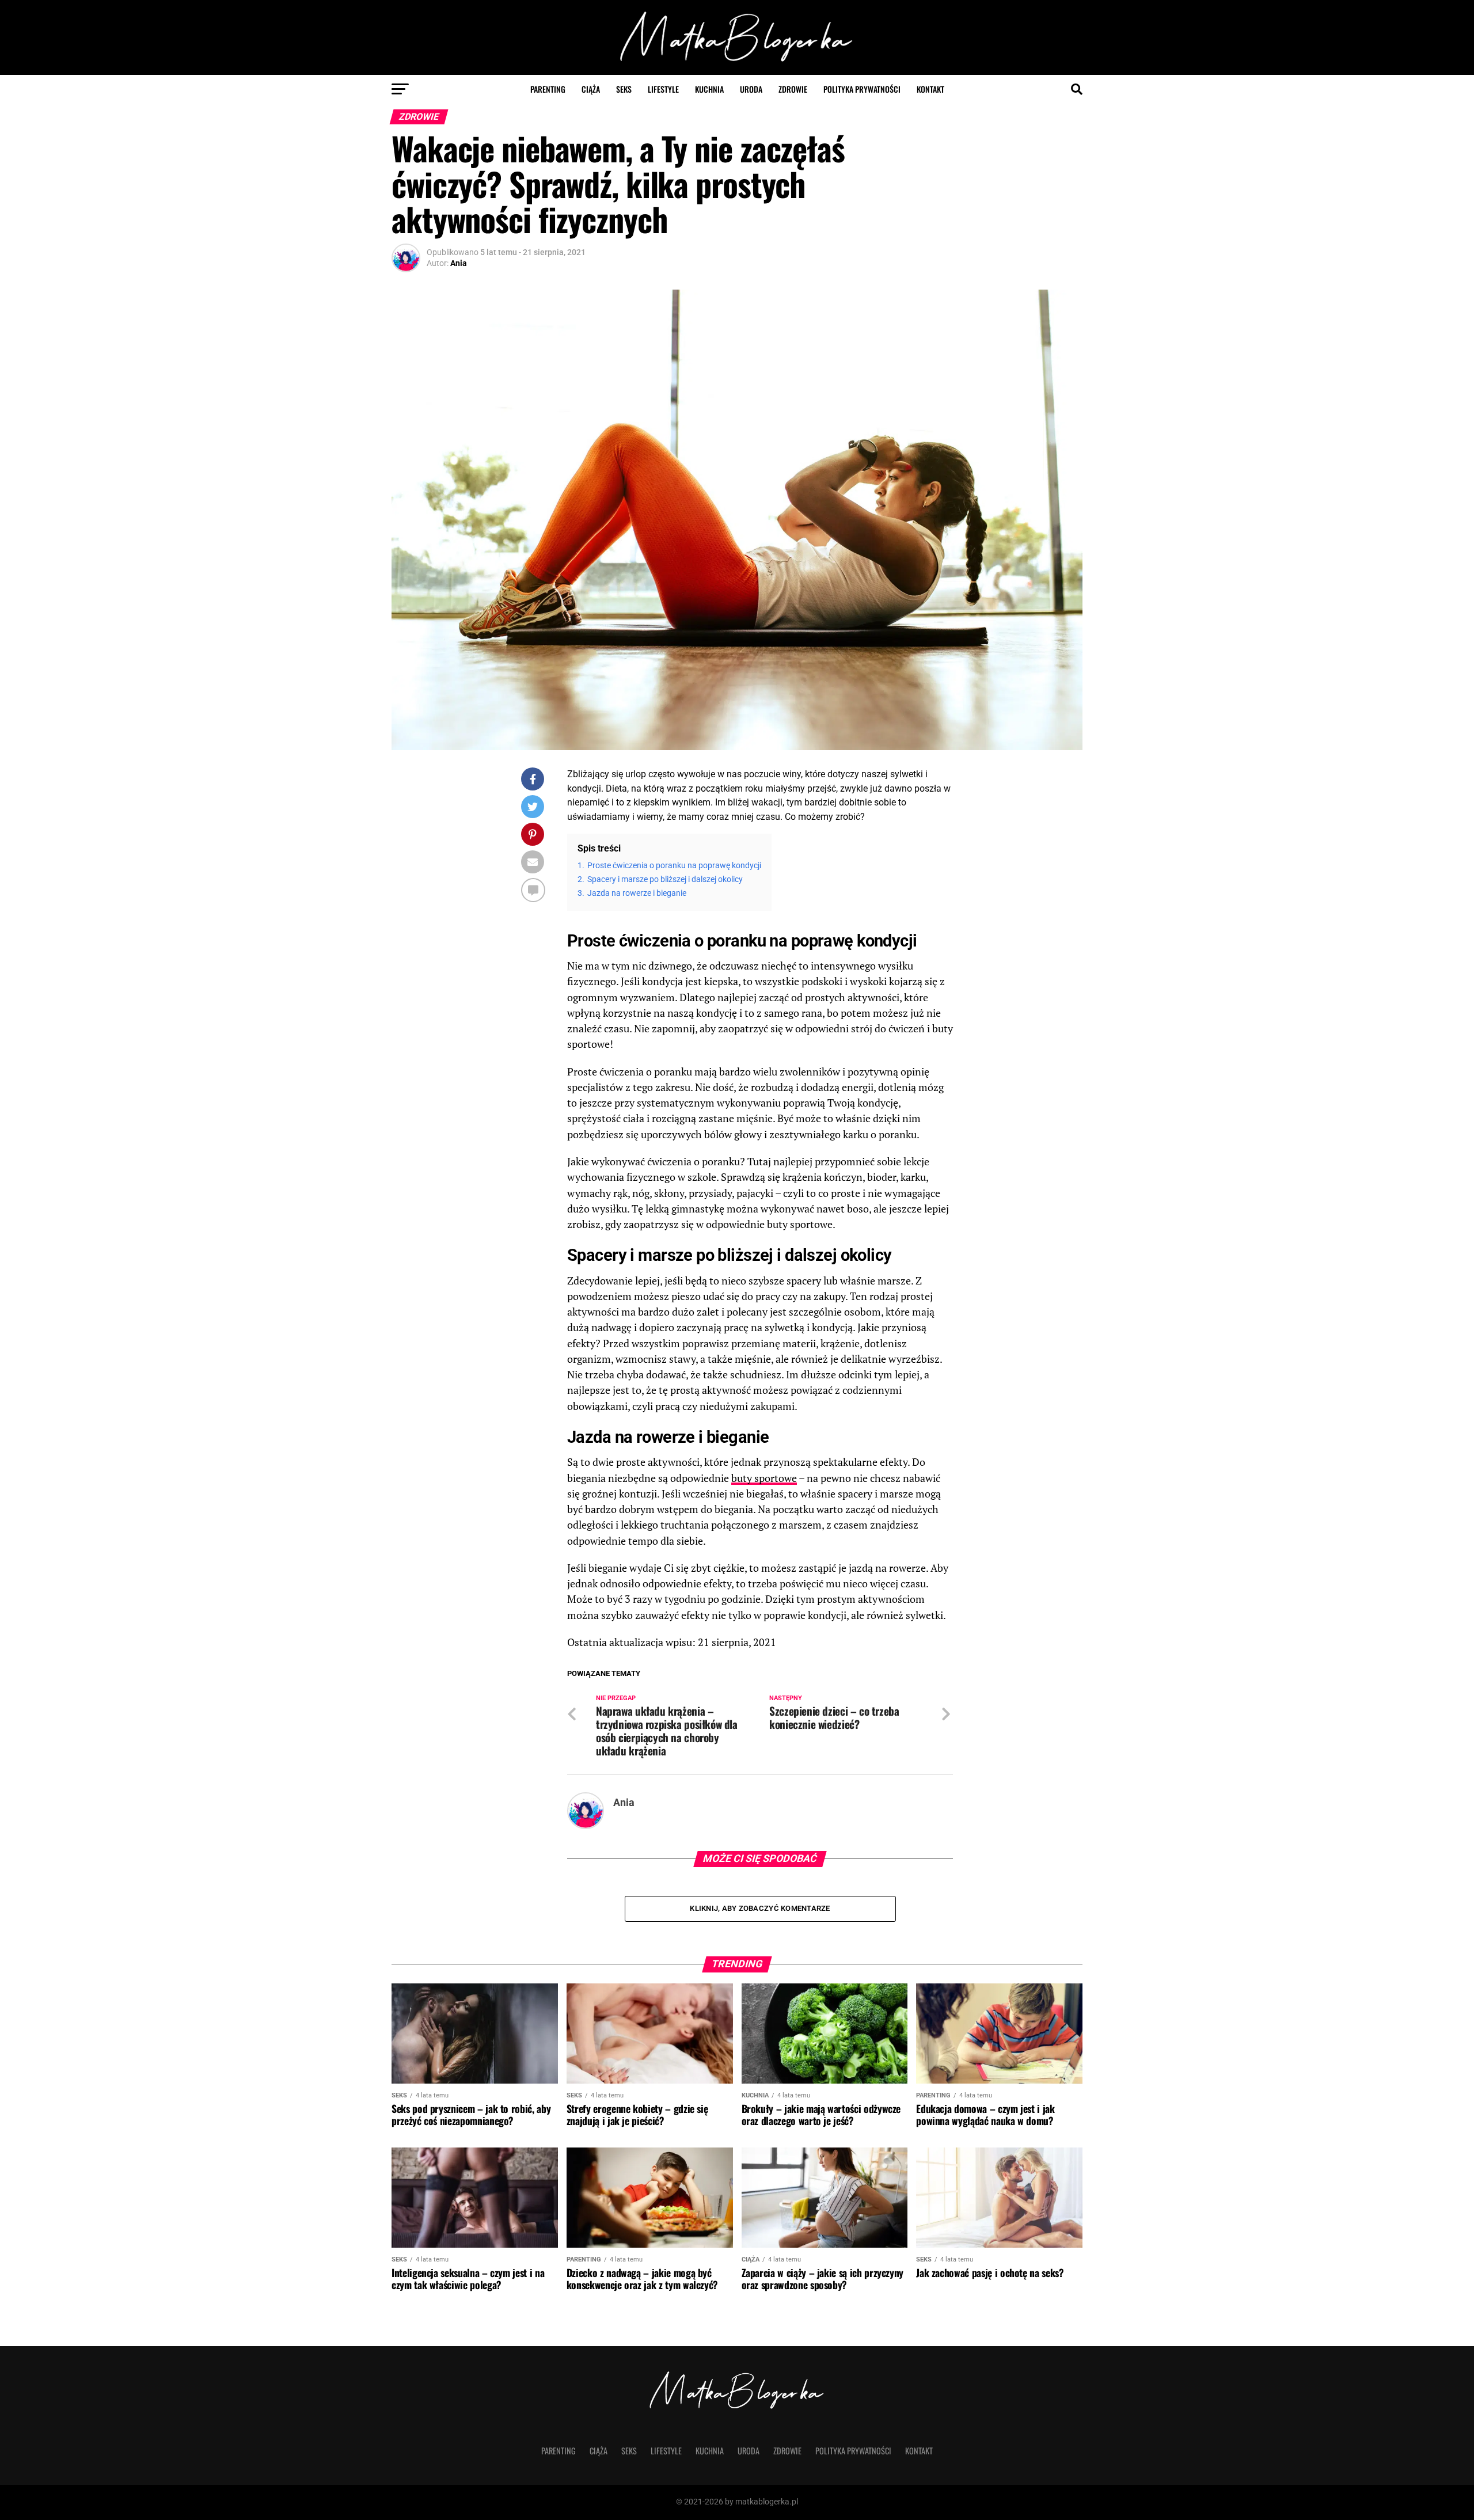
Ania (459, 263)
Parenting (548, 89)
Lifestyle (663, 89)
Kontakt (930, 89)
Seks (624, 89)
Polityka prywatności (862, 89)
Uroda (751, 89)
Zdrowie (793, 89)
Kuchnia (709, 89)
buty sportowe (764, 1478)
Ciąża (591, 89)
